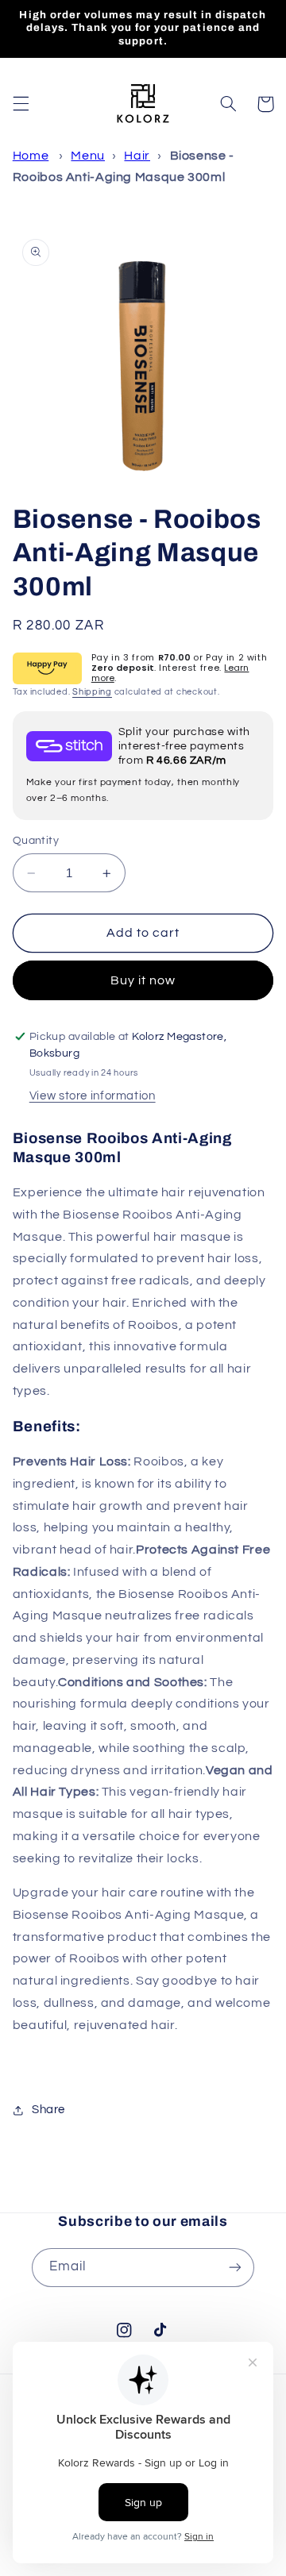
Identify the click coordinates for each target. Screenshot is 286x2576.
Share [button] (48, 2110)
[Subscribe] (235, 2268)
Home (31, 156)
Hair (137, 156)
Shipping (92, 692)
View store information (93, 1096)
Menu (88, 156)
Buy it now (143, 980)
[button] (21, 104)
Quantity (36, 841)
